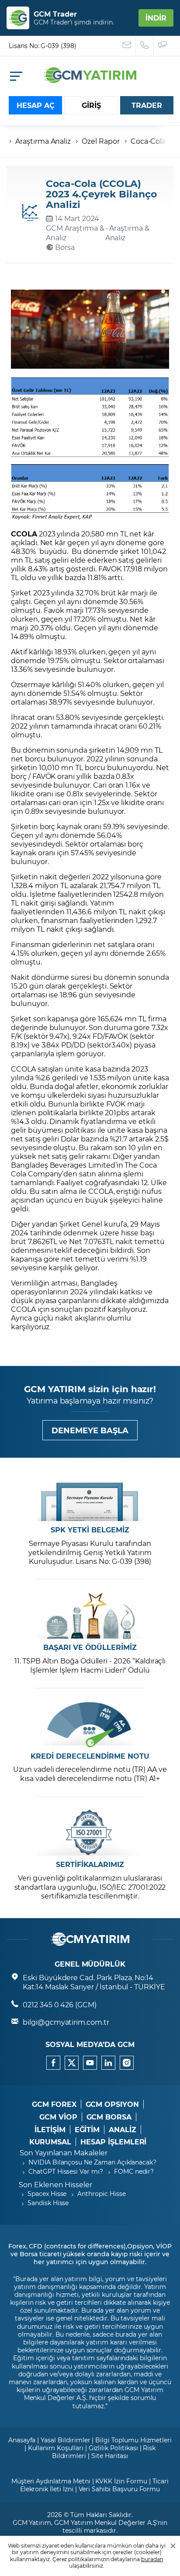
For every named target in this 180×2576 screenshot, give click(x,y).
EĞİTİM (87, 2130)
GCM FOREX (54, 2104)
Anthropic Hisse (101, 2194)
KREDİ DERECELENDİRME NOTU (90, 1756)
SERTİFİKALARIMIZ (90, 1864)
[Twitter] (72, 2063)
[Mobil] (16, 76)
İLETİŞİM (50, 2130)
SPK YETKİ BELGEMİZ (90, 1530)
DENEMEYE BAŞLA (90, 1430)
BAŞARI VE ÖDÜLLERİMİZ (90, 1647)
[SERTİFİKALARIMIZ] (90, 1833)
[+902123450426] (145, 46)
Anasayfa (22, 2440)
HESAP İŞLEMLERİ (113, 2142)
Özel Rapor (101, 141)
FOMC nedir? (134, 2171)
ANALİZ (123, 2130)
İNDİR (156, 18)
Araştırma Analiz (43, 141)
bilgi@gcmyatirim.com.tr (66, 2022)
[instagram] (127, 2063)
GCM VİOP (58, 2117)
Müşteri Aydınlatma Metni (51, 2481)
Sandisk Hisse (48, 2203)
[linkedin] (108, 2063)
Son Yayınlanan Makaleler (64, 2152)
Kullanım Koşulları (56, 2448)
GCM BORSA (109, 2117)
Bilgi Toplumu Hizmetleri (133, 2440)
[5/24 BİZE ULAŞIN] (127, 46)
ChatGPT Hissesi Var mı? (66, 2171)
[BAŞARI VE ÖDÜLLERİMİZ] (90, 1616)
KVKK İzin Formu (121, 2481)
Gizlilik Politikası (113, 2448)
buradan (152, 2559)
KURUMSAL (50, 2142)
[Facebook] (53, 2063)
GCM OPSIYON (112, 2104)
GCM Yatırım (32, 2522)
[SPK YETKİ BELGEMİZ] (90, 1498)
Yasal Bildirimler (65, 2440)
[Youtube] (90, 2063)
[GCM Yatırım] (90, 80)
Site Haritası (110, 2456)
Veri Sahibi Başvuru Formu (119, 2489)
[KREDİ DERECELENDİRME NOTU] (90, 1724)
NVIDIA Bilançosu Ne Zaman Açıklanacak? (92, 2162)
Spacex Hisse (47, 2194)
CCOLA (24, 534)
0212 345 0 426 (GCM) (60, 2004)
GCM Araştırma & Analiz (75, 233)
